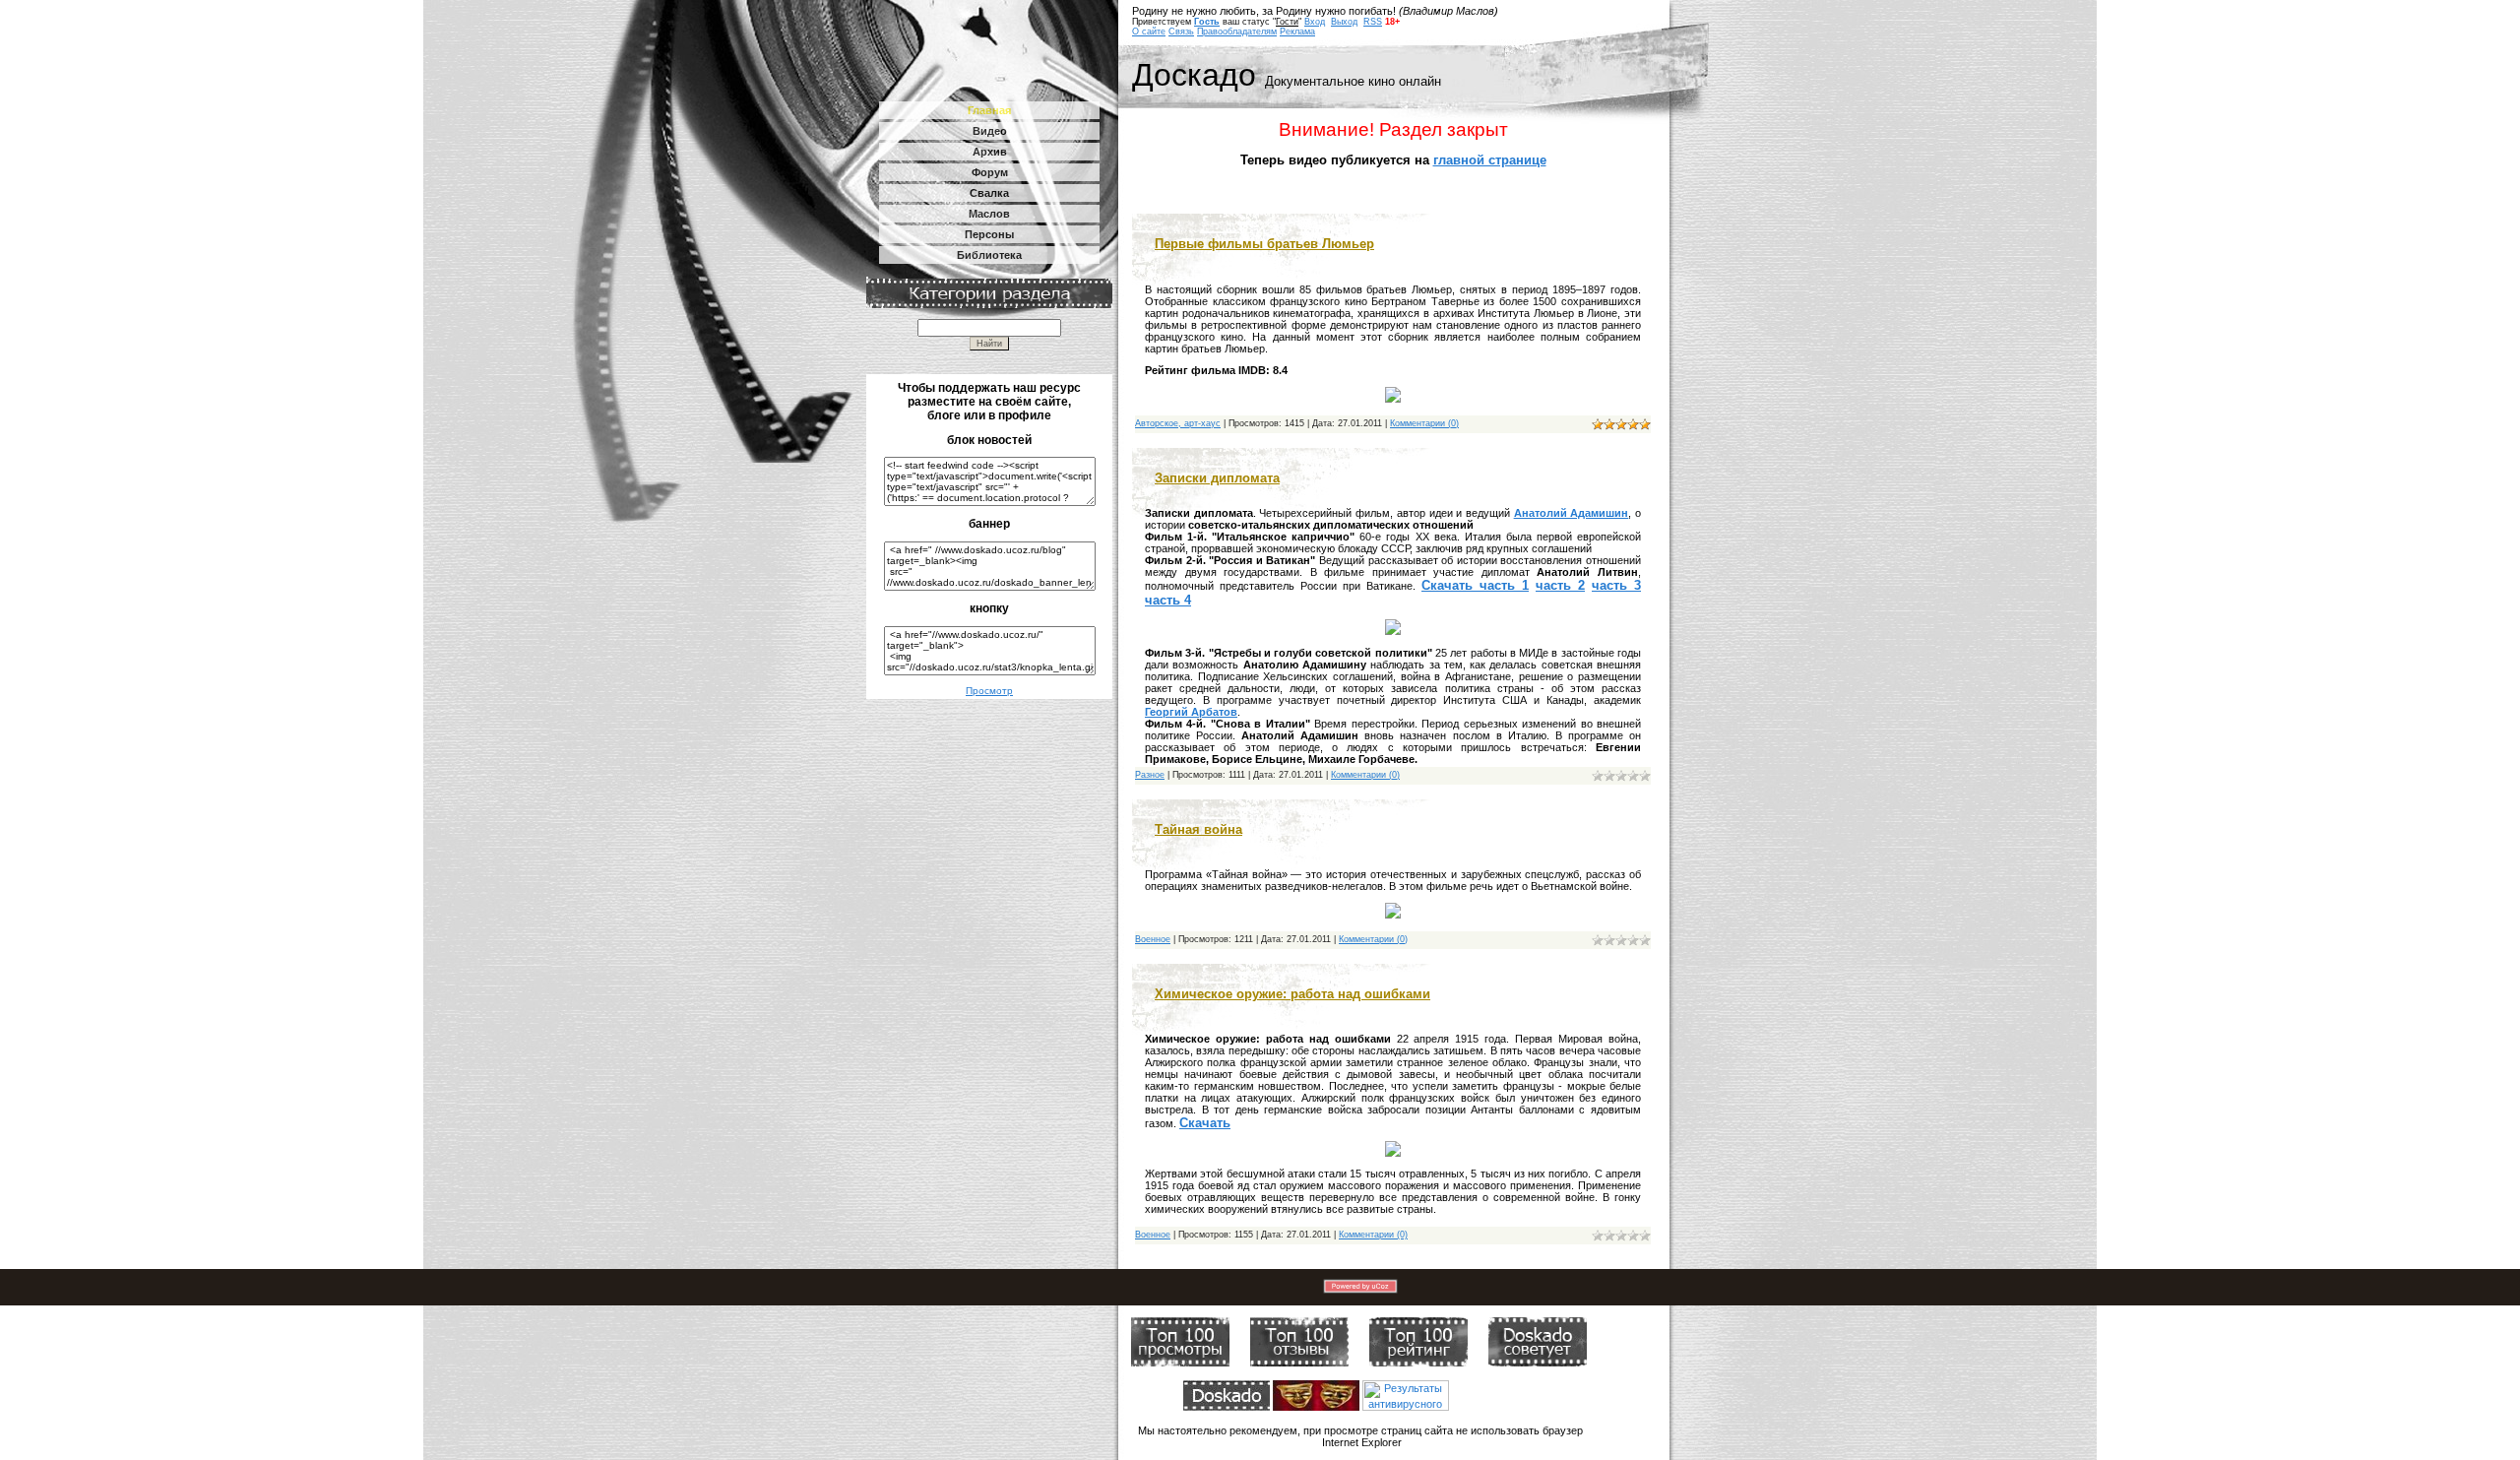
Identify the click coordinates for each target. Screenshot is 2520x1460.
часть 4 (1168, 600)
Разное (1150, 775)
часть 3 (1616, 585)
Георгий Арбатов (1191, 712)
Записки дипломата (1217, 478)
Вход (1315, 22)
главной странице (1490, 160)
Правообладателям (1237, 32)
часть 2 (1560, 585)
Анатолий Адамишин (1572, 513)
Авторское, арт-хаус (1178, 423)
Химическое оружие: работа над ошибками (1292, 994)
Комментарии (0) (1424, 423)
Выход (1344, 22)
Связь (1181, 32)
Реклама (1297, 32)
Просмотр (989, 691)
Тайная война (1198, 829)
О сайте (1149, 32)
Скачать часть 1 (1475, 585)
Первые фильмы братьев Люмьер (1264, 244)
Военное (1153, 939)
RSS (1373, 22)
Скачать (1205, 1123)
